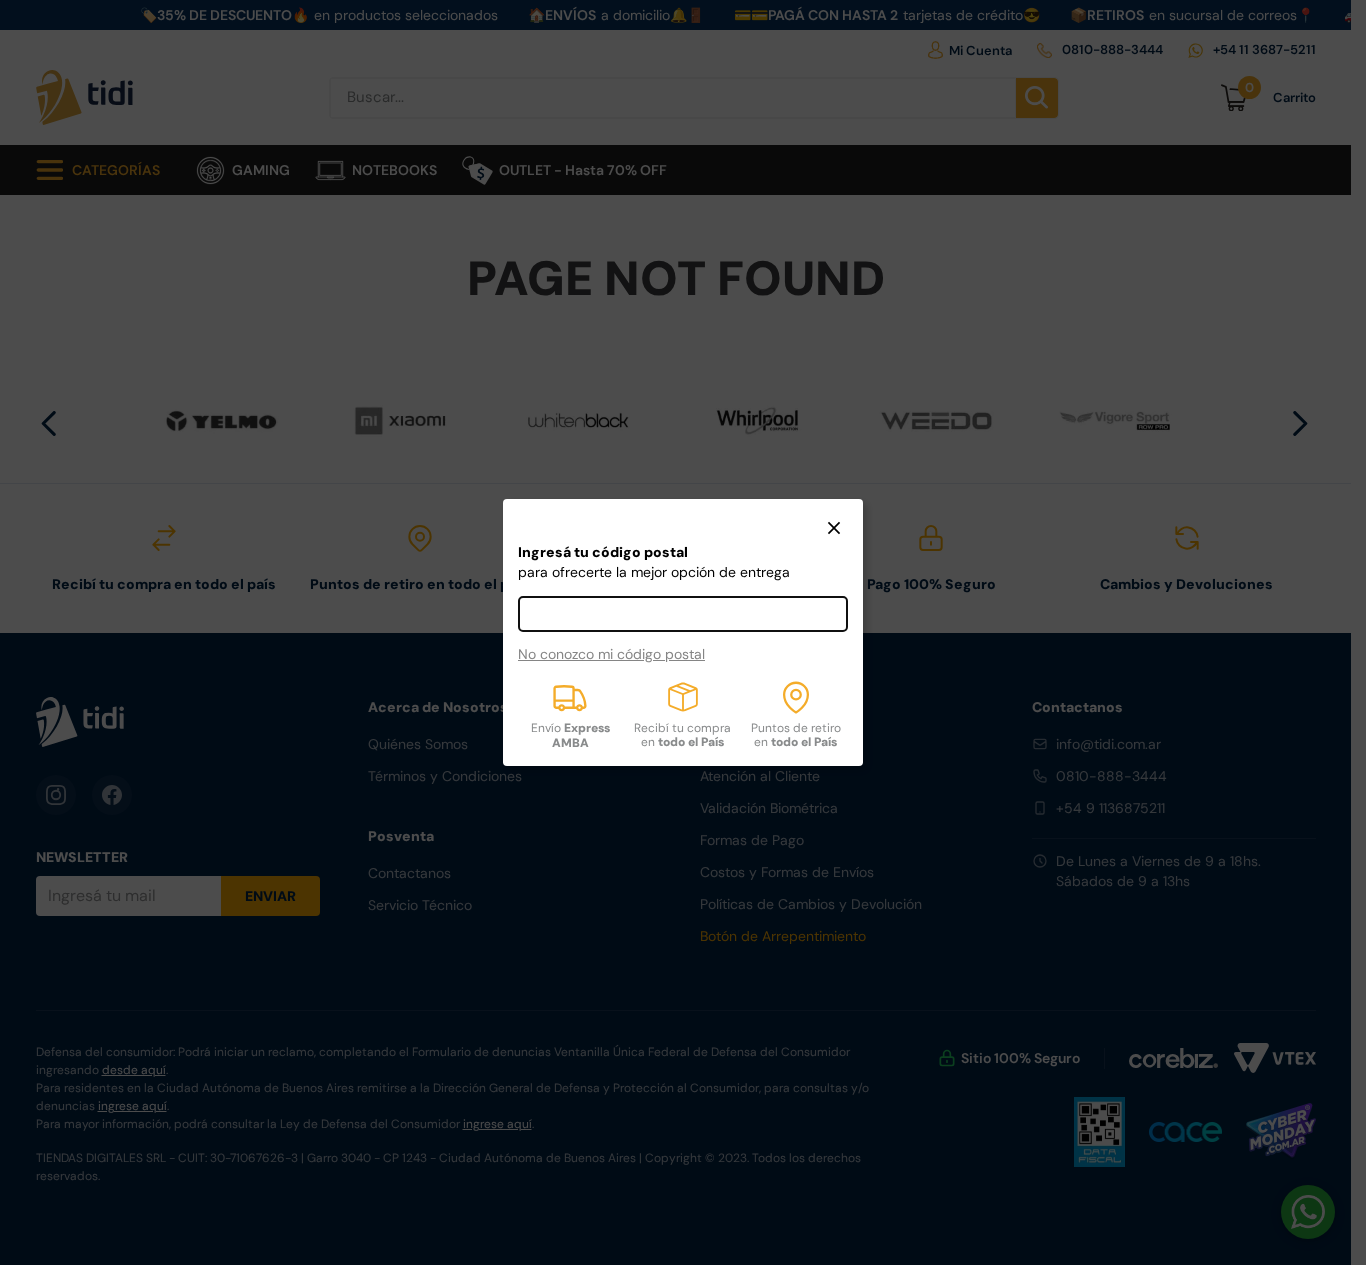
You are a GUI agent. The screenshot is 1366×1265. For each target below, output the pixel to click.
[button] (834, 530)
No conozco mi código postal (611, 654)
